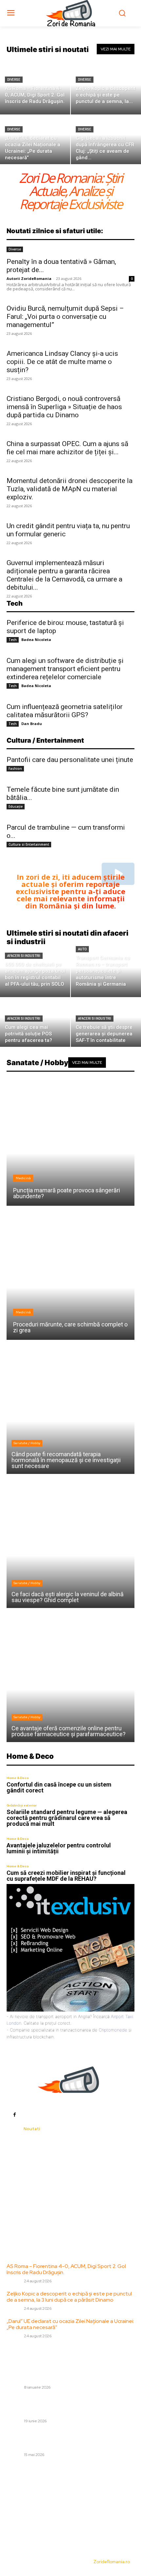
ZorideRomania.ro (112, 2562)
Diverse (14, 80)
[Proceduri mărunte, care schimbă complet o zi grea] (70, 1276)
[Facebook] (14, 2114)
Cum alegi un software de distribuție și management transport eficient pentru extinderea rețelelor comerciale (65, 669)
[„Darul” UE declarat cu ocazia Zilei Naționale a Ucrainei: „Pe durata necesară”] (35, 140)
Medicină (23, 1178)
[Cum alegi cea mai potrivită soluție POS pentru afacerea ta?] (35, 1022)
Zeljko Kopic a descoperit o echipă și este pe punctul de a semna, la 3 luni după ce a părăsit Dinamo (69, 2297)
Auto (82, 949)
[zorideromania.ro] (71, 13)
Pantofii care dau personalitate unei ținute (70, 760)
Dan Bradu (32, 724)
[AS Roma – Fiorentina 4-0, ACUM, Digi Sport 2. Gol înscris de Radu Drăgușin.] (35, 90)
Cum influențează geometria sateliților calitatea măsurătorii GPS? (65, 711)
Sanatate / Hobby (27, 1443)
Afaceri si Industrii (24, 956)
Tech (13, 640)
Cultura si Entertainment (29, 844)
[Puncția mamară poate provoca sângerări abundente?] (70, 1142)
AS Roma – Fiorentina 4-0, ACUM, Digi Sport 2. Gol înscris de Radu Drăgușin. (66, 2269)
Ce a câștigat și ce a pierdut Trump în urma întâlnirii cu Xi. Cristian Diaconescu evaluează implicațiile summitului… (69, 2439)
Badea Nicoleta (36, 640)
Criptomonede (113, 2030)
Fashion (15, 769)
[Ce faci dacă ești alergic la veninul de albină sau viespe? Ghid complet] (70, 1544)
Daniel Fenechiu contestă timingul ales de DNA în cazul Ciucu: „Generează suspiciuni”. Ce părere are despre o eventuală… (64, 2406)
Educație (16, 806)
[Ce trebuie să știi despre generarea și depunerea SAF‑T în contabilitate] (106, 1022)
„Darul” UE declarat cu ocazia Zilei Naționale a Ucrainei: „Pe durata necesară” (70, 2324)
